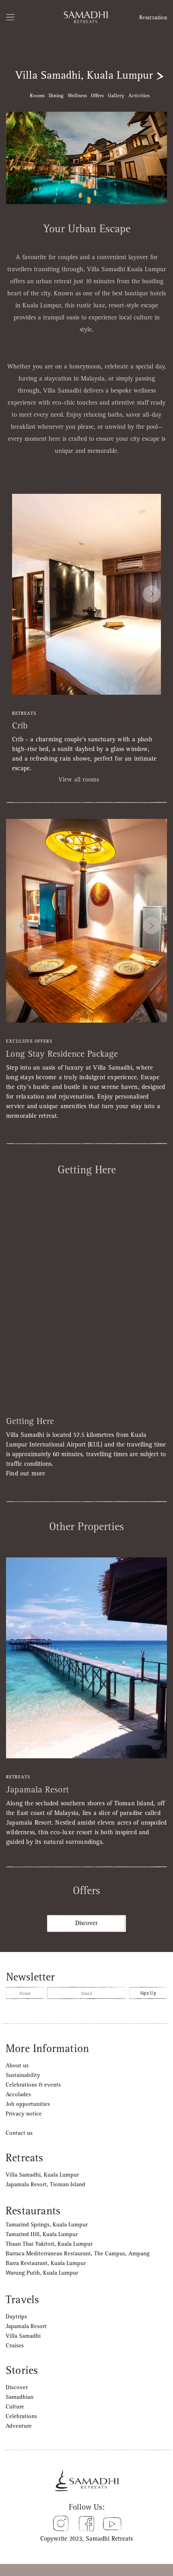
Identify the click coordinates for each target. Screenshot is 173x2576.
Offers (97, 96)
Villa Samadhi (23, 2336)
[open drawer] (19, 17)
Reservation (153, 17)
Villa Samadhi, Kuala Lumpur (42, 2175)
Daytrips (16, 2317)
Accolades (18, 2094)
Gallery (116, 96)
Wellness (77, 96)
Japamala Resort (26, 2326)
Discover (86, 1923)
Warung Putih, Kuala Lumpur (42, 2273)
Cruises (15, 2346)
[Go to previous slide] (22, 926)
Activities (139, 96)
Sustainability (23, 2075)
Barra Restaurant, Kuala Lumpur (46, 2263)
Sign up (148, 1993)
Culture (15, 2407)
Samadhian (20, 2397)
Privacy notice (24, 2114)
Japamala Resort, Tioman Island (45, 2184)
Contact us (19, 2133)
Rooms (37, 96)
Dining (56, 96)
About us (17, 2066)
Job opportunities (28, 2104)
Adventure (19, 2426)
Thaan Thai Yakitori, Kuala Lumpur (49, 2244)
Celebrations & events (33, 2085)
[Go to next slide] (151, 594)
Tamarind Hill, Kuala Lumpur (42, 2234)
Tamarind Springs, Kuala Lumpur (47, 2225)
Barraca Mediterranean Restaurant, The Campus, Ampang (78, 2254)
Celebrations (21, 2416)
